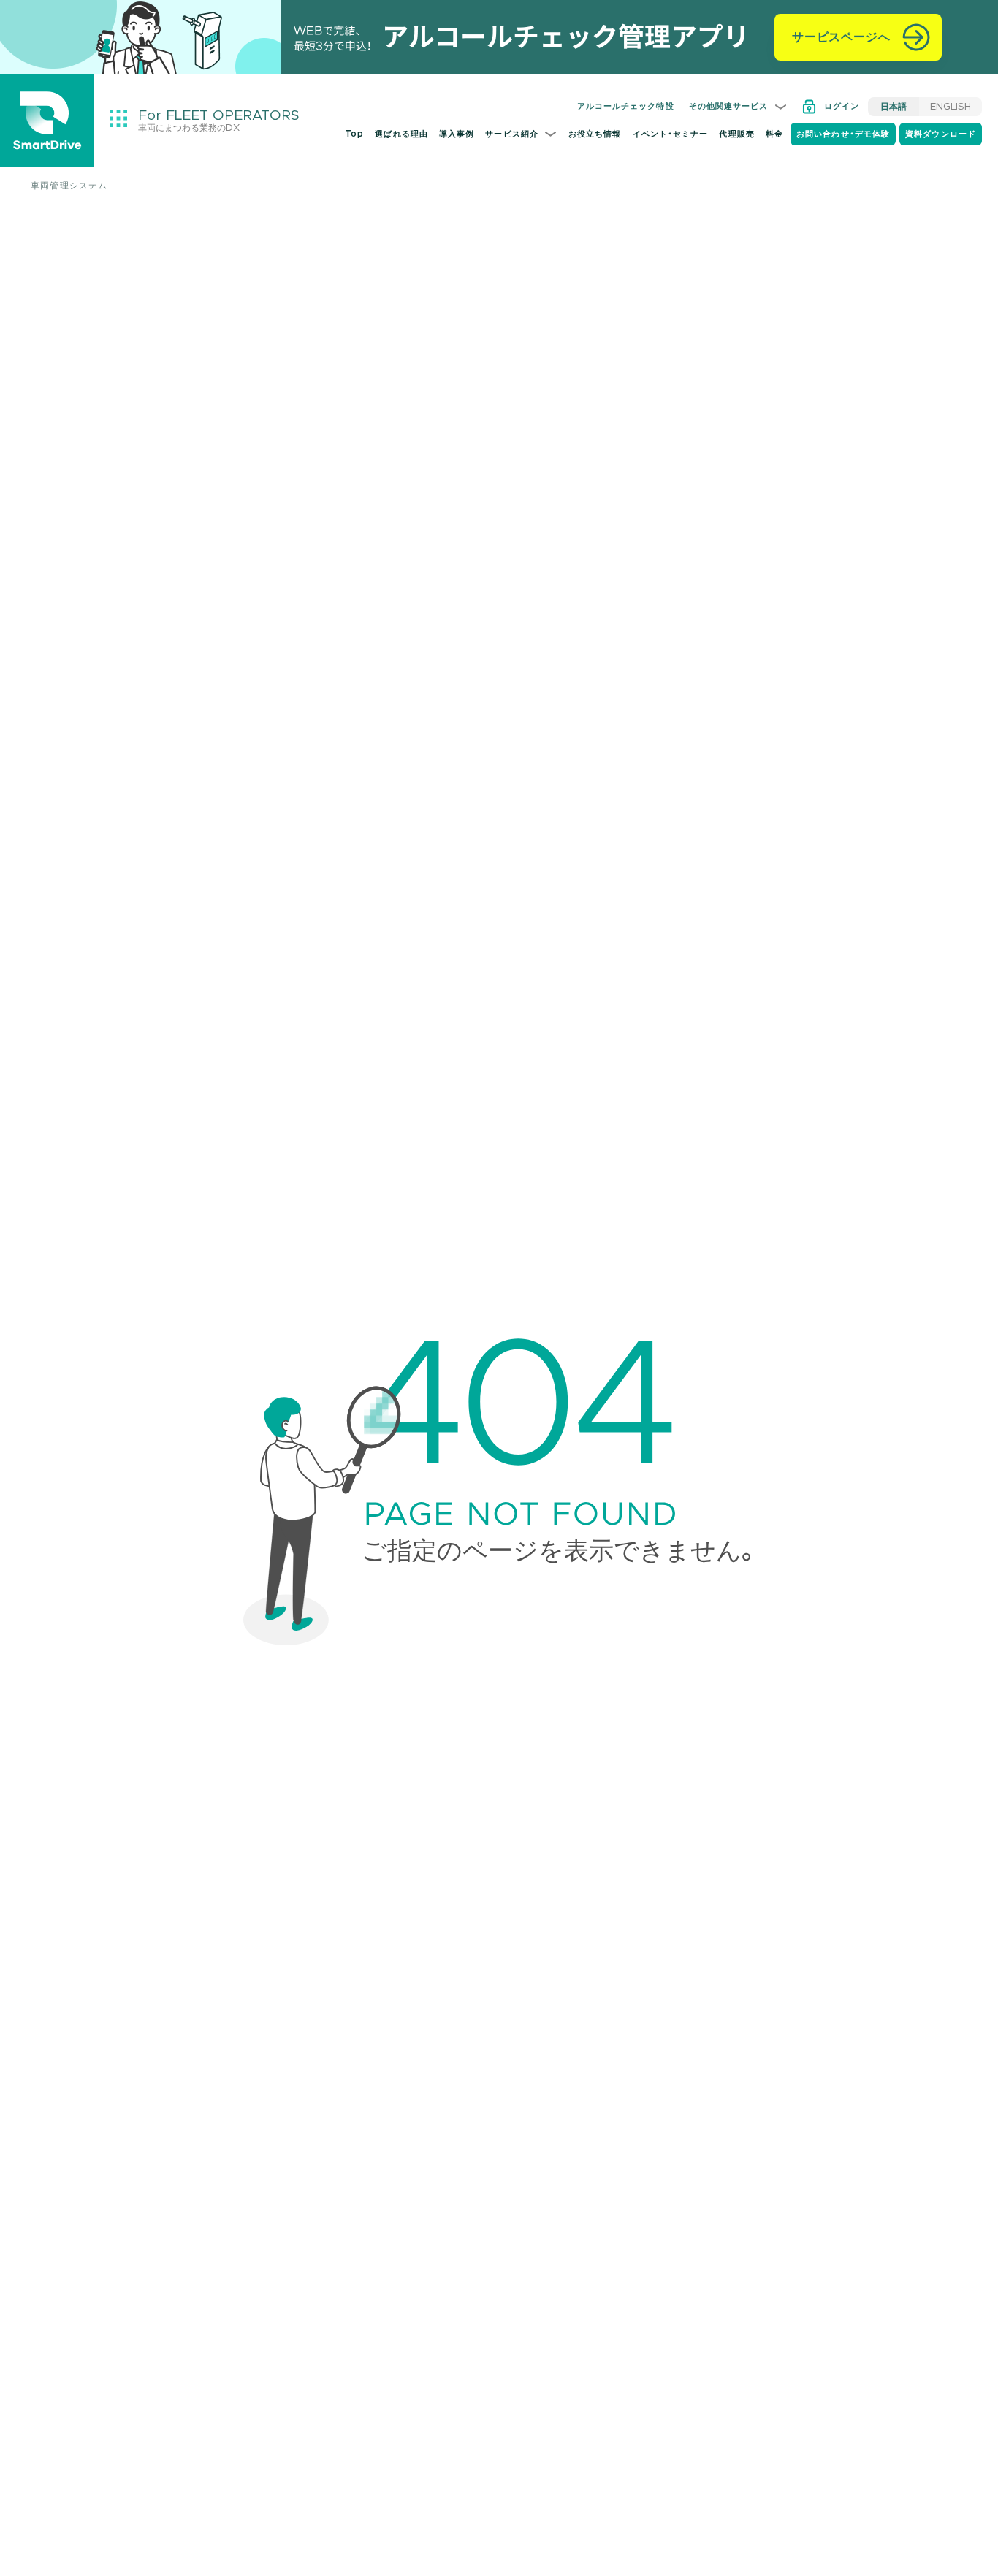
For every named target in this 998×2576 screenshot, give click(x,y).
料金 (774, 134)
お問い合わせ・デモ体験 (843, 134)
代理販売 (736, 134)
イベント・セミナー (671, 134)
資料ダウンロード (941, 134)
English (951, 107)
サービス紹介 (512, 134)
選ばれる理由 (401, 134)
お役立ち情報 (595, 134)
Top (354, 134)
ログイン (842, 106)
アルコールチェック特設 (626, 106)
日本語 (894, 107)
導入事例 (457, 134)
